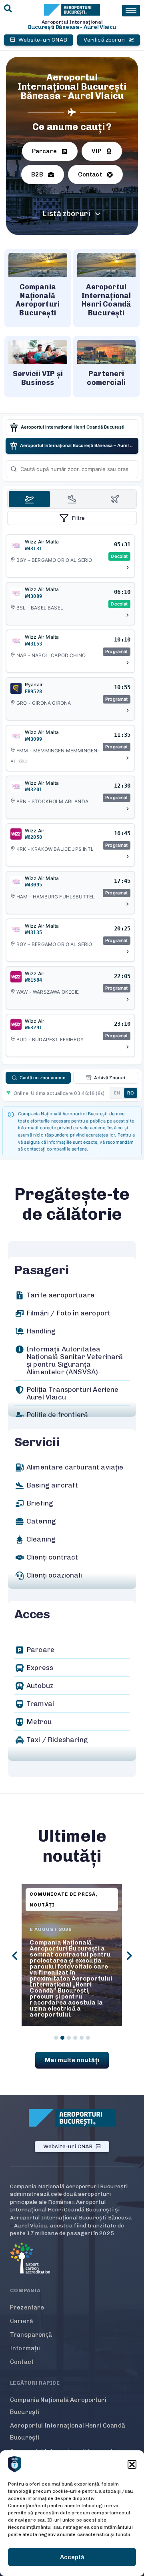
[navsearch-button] (8, 9)
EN (117, 1093)
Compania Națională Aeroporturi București (58, 2406)
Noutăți (42, 1905)
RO (131, 1093)
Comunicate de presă (63, 1894)
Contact (22, 2362)
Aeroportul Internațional (72, 22)
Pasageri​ (41, 1270)
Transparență (31, 2335)
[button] (132, 2464)
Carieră (22, 2321)
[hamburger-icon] (131, 11)
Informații (25, 2348)
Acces (32, 1614)
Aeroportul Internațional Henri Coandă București (68, 2432)
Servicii (37, 1442)
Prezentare (27, 2307)
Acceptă (72, 2557)
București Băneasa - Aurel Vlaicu (72, 27)
